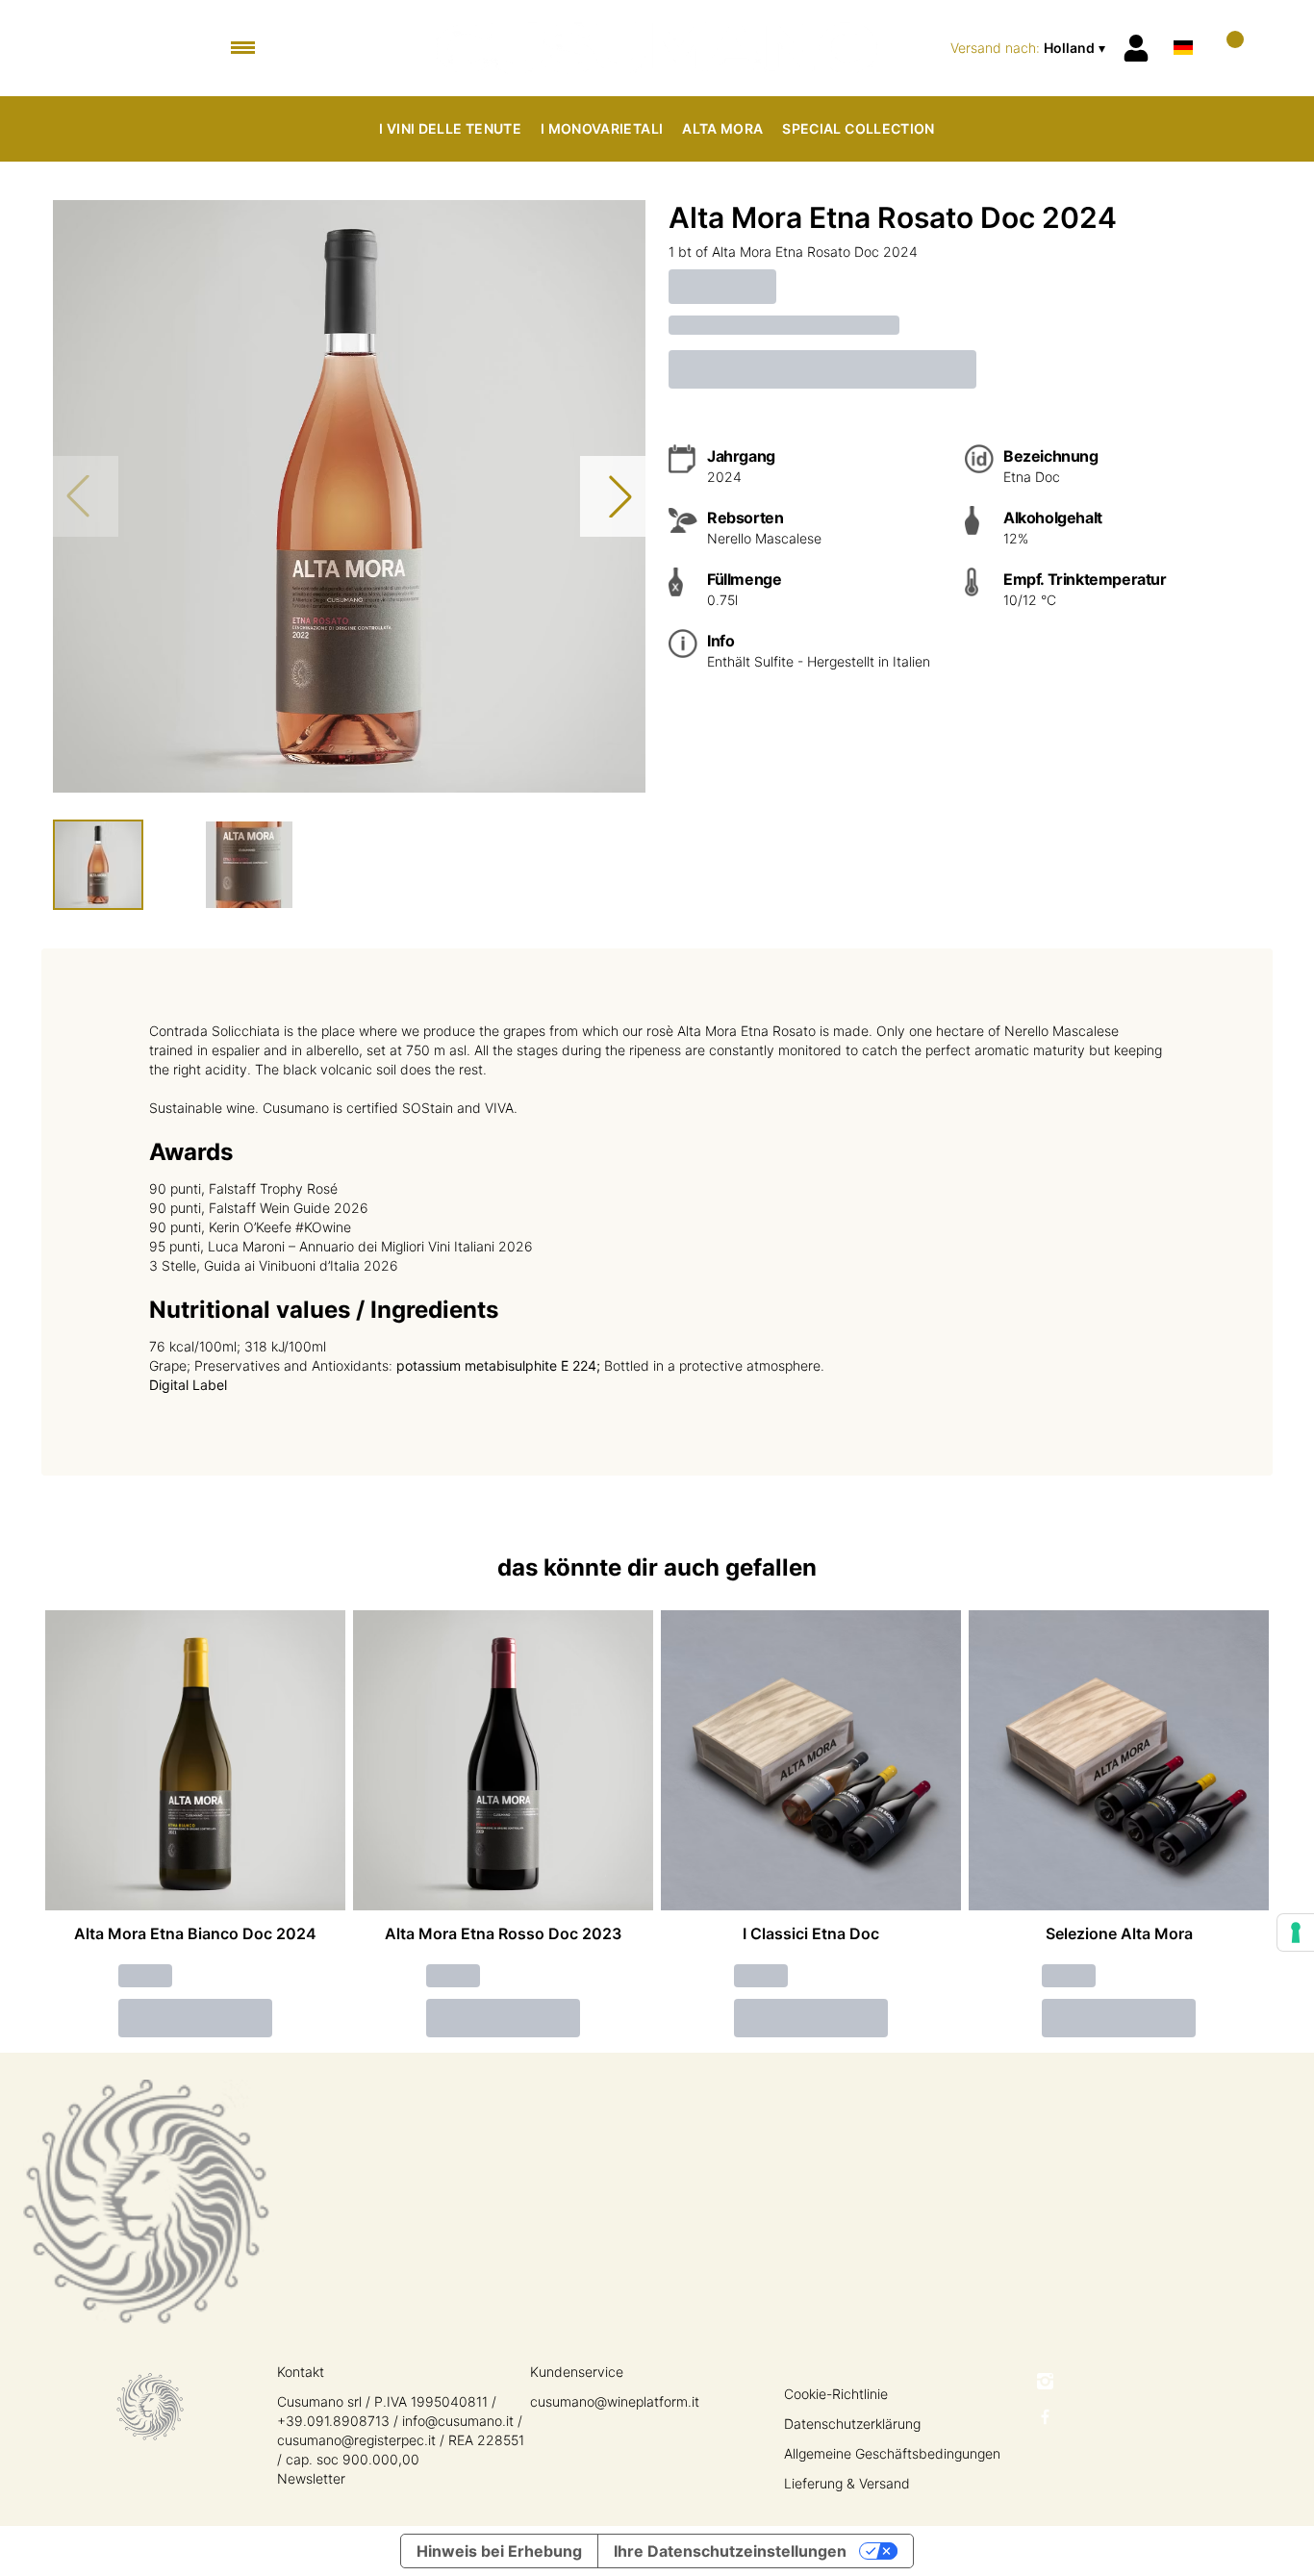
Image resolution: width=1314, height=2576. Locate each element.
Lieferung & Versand (847, 2483)
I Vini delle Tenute (450, 128)
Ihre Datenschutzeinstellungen (730, 2551)
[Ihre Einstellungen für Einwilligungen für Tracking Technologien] (1296, 1932)
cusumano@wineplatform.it (615, 2401)
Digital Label (188, 1385)
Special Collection (858, 128)
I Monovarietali (602, 128)
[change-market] (1030, 48)
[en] (1183, 23)
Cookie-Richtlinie (836, 2394)
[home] (657, 48)
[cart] (1227, 48)
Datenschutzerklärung (852, 2424)
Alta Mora (722, 128)
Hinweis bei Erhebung (499, 2551)
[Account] (1136, 48)
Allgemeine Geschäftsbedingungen (892, 2453)
